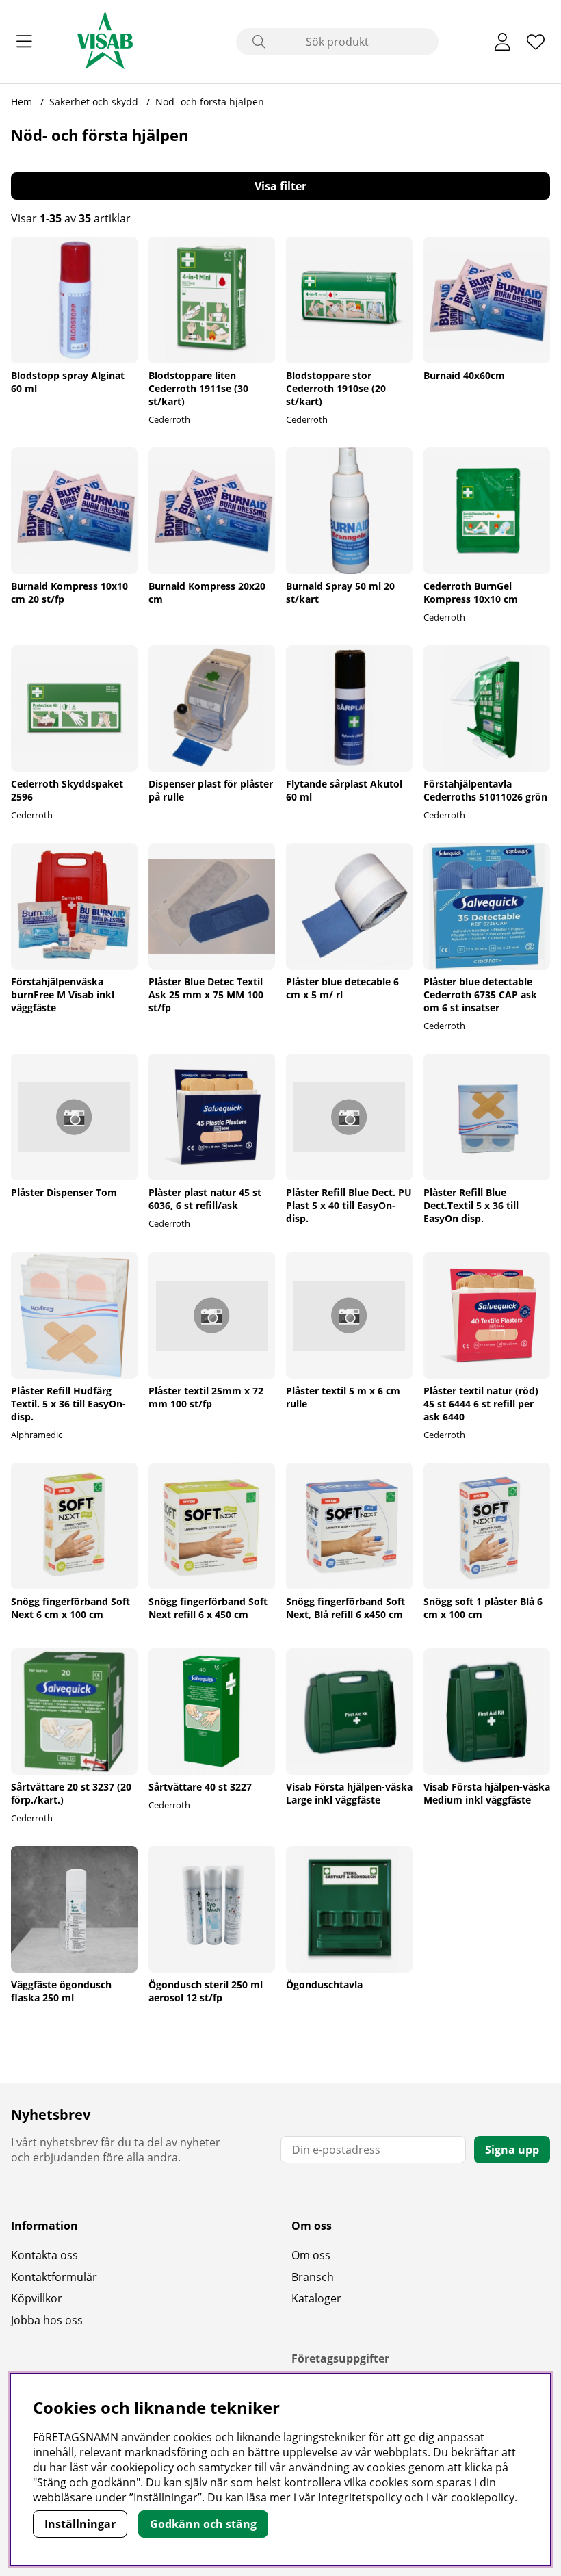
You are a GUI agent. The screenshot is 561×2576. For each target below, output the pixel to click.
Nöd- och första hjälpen (210, 102)
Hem (22, 102)
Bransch (313, 2277)
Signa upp (512, 2150)
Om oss (311, 2255)
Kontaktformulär (54, 2277)
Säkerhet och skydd (94, 102)
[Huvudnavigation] (24, 42)
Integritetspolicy (360, 2497)
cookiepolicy (483, 2497)
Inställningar (80, 2524)
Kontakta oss (44, 2255)
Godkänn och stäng (203, 2524)
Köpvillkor (37, 2298)
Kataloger (316, 2298)
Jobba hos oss (47, 2320)
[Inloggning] (503, 42)
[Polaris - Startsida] (105, 42)
